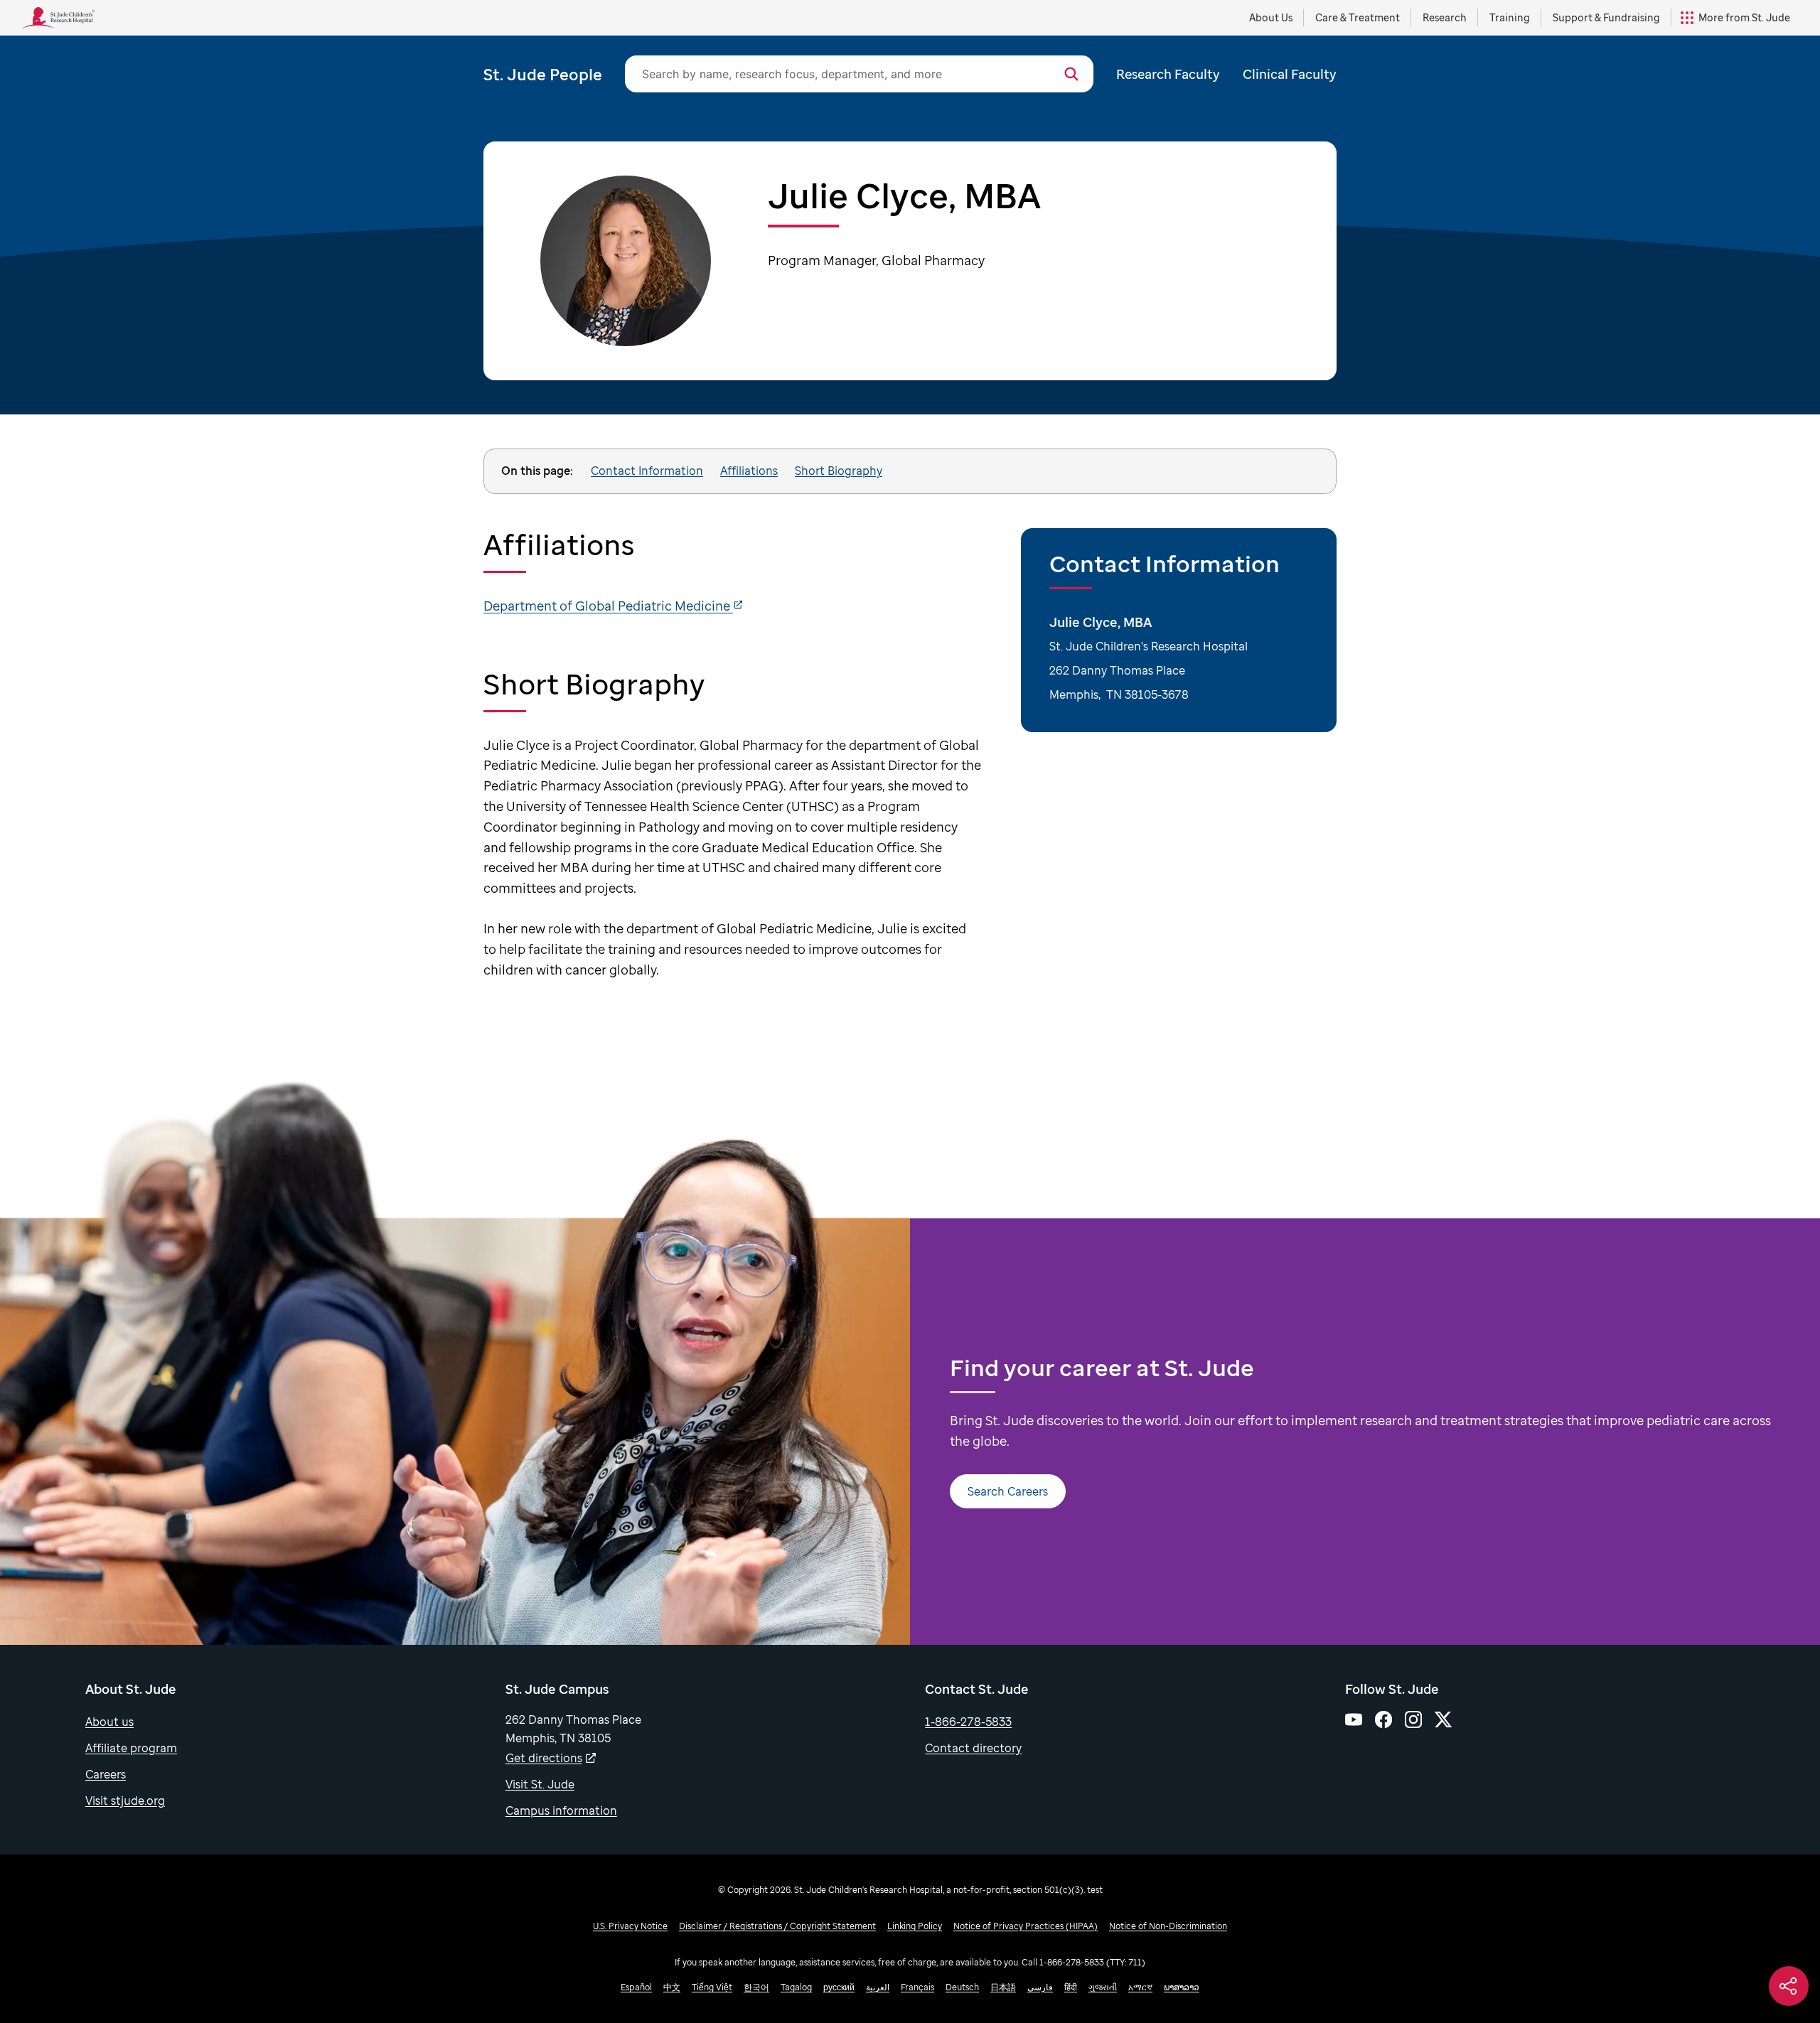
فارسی (1040, 1987)
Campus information (561, 1810)
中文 (672, 1987)
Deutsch (962, 1987)
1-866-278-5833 (968, 1722)
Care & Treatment (1358, 17)
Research (1445, 17)
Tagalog (796, 1987)
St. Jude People (543, 74)
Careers (106, 1774)
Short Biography (839, 471)
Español (636, 1987)
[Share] (1789, 1986)
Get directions (544, 1758)
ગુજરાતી (1103, 1987)
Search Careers (1008, 1491)
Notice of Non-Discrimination (1168, 1926)
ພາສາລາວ (1182, 1987)
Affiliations (749, 471)
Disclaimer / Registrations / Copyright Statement (777, 1926)
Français (917, 1987)
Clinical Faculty (1290, 74)
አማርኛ (1140, 1987)
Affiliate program (131, 1748)
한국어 (756, 1987)
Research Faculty (1168, 74)
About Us (1271, 17)
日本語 (1003, 1987)
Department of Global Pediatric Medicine (608, 606)
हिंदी (1071, 1987)
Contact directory (973, 1748)
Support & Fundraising (1606, 17)
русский (839, 1987)
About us (109, 1722)
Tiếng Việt (712, 1987)
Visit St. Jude (540, 1784)
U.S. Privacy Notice (630, 1926)
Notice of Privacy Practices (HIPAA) (1026, 1926)
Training (1510, 17)
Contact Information (647, 471)
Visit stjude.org (125, 1801)
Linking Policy (915, 1926)
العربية (878, 1987)
